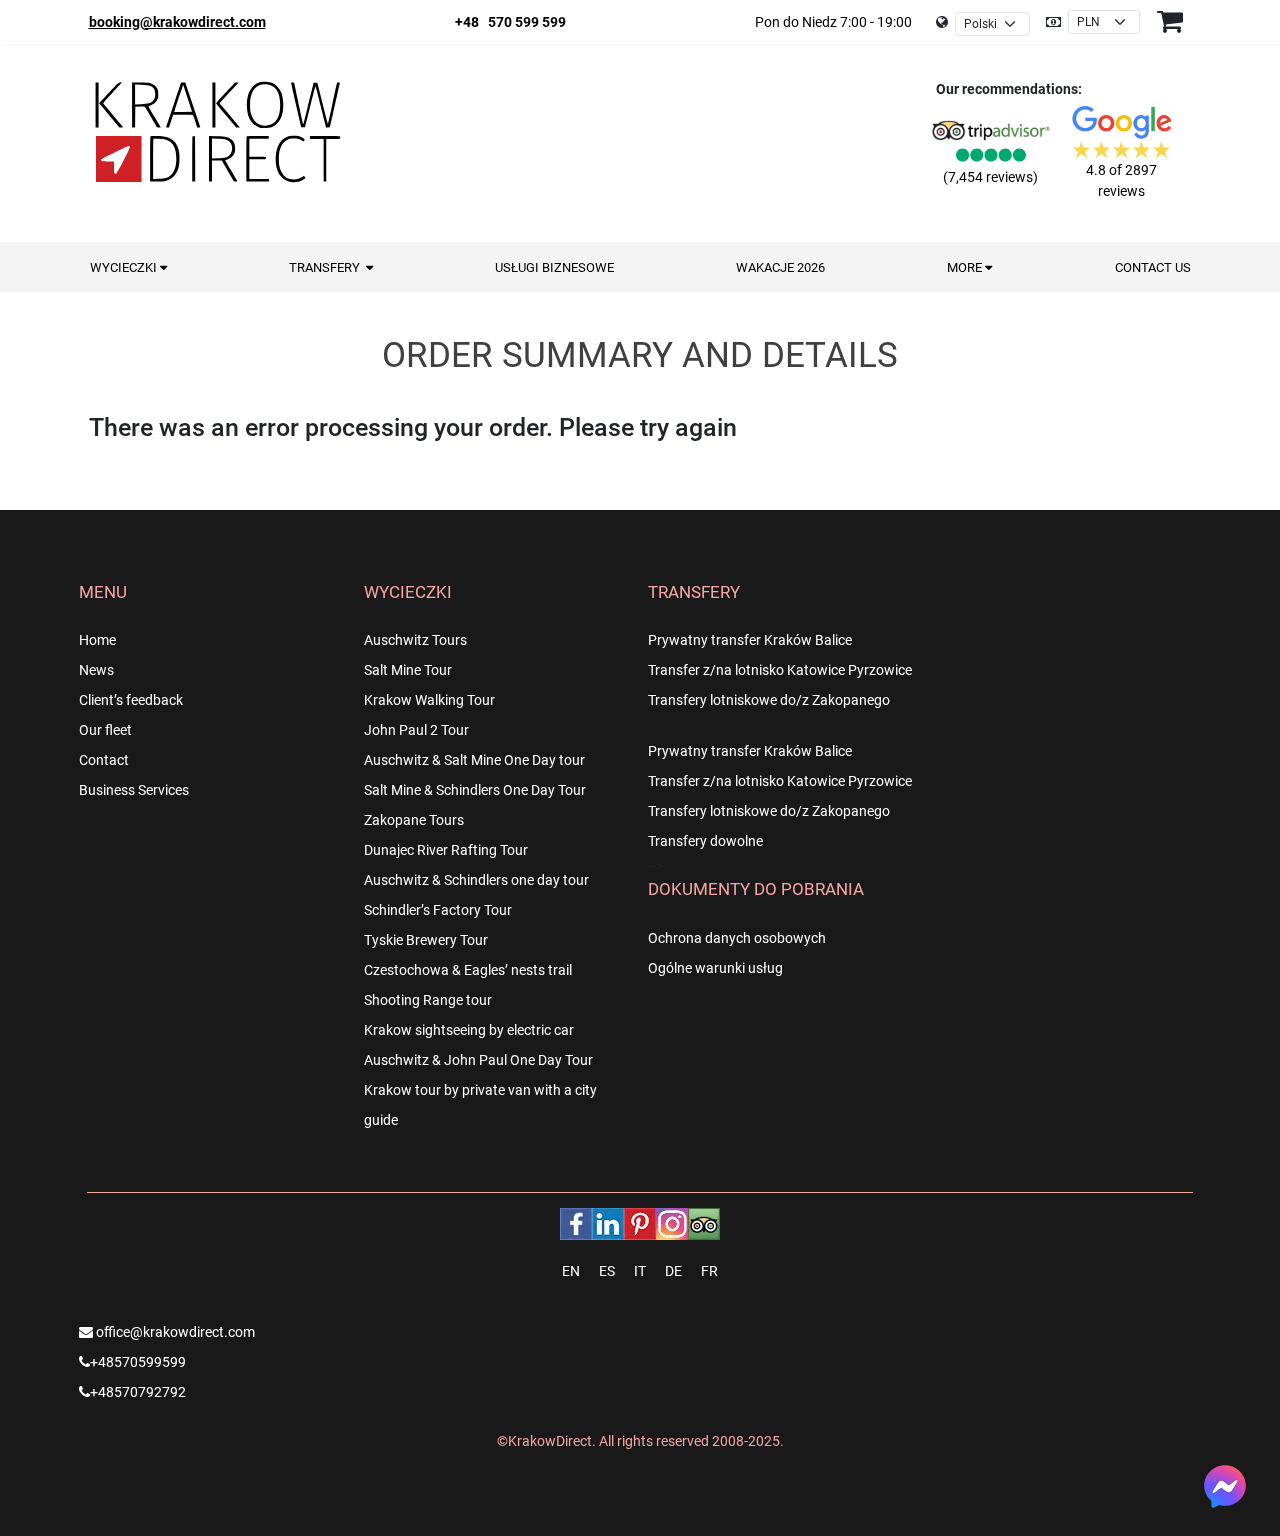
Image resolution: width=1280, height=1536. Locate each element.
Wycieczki (125, 267)
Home (97, 640)
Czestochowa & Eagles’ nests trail (468, 970)
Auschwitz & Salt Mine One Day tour (474, 760)
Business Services (134, 790)
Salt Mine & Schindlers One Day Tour (475, 790)
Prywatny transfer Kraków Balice (750, 640)
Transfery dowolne (705, 841)
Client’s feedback (131, 700)
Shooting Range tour (428, 1000)
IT (640, 1271)
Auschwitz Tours (415, 640)
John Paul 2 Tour (416, 730)
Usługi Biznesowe (554, 267)
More (966, 267)
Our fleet (105, 730)
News (96, 670)
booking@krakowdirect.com (177, 22)
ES (607, 1271)
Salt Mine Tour (408, 670)
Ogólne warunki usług (715, 968)
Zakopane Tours (414, 820)
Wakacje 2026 (780, 267)
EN (571, 1271)
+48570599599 (138, 1362)
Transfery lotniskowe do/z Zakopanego (769, 700)
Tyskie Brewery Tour (426, 940)
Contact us (1153, 267)
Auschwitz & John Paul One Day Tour (478, 1060)
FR (709, 1271)
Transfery (327, 267)
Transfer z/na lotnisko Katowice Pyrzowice (780, 670)
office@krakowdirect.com (174, 1332)
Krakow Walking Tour (429, 700)
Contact (104, 760)
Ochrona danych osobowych (737, 938)
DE (673, 1271)
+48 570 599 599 (510, 22)
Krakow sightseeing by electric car (469, 1030)
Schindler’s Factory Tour (438, 910)
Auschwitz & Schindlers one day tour (476, 880)
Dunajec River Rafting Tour (446, 850)
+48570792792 (138, 1392)
